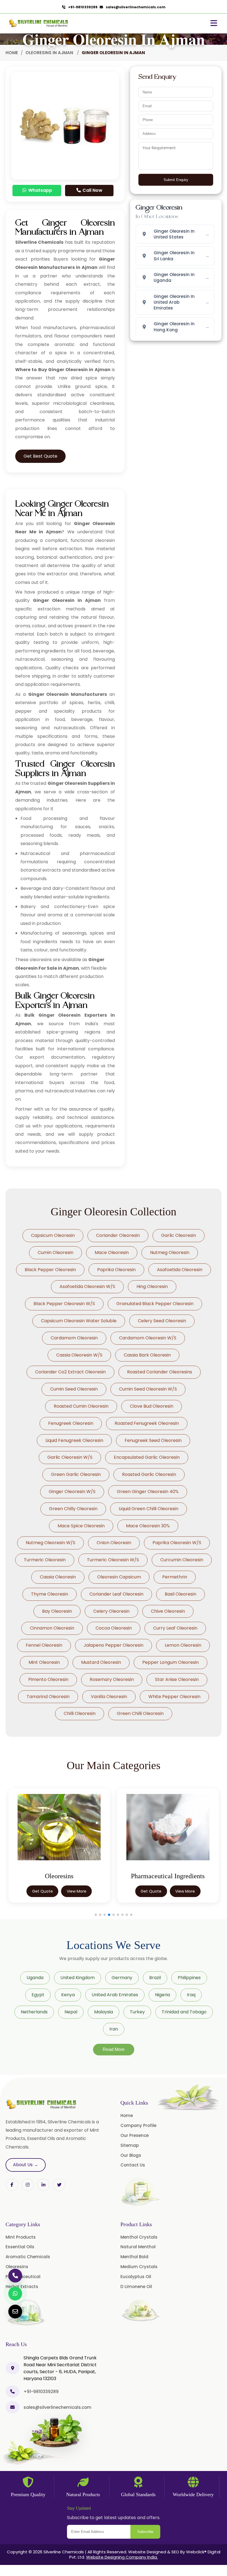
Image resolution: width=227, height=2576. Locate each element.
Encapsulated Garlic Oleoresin (147, 1457)
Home (12, 53)
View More (77, 1891)
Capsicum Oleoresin (53, 1235)
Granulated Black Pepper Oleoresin (155, 1304)
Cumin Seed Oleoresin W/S (148, 1389)
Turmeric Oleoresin (45, 1560)
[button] (96, 1915)
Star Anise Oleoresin (177, 1679)
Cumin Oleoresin (56, 1252)
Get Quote (42, 1891)
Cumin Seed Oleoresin (74, 1389)
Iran (114, 2029)
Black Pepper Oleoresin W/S (64, 1304)
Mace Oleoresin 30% (148, 1526)
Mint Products (21, 2237)
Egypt (38, 1995)
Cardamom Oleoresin (74, 1338)
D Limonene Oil (136, 2287)
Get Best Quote (40, 456)
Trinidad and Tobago (184, 2012)
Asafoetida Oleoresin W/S (87, 1286)
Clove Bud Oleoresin (152, 1406)
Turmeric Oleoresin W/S (113, 1560)
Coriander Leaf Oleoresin (116, 1594)
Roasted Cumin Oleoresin (81, 1406)
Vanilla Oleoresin (109, 1697)
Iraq (191, 1995)
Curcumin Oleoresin (182, 1560)
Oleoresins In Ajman (50, 53)
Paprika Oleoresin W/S (177, 1543)
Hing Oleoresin (152, 1286)
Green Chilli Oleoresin (140, 1713)
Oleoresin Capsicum (119, 1577)
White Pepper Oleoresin (174, 1697)
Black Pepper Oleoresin (50, 1270)
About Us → (26, 2165)
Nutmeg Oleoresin (170, 1252)
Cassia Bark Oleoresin (147, 1355)
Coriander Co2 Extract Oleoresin (70, 1372)
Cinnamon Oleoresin (52, 1628)
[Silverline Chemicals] (39, 23)
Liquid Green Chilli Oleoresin (149, 1509)
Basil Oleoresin (180, 1594)
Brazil (155, 1978)
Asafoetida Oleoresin (180, 1270)
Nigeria (162, 1995)
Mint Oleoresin (44, 1662)
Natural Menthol (138, 2247)
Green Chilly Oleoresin (73, 1509)
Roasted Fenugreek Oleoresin (147, 1423)
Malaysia (104, 2012)
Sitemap (130, 2145)
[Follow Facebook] (12, 2185)
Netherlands (34, 2012)
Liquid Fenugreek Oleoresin (74, 1440)
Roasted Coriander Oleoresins (160, 1372)
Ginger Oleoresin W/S (72, 1492)
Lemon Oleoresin (183, 1645)
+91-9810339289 (82, 7)
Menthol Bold (134, 2257)
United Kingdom (78, 1978)
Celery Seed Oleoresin (162, 1321)
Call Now (92, 190)
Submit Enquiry (176, 180)
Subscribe (145, 2532)
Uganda (35, 1978)
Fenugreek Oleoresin (71, 1423)
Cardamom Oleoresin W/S (148, 1338)
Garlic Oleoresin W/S (70, 1457)
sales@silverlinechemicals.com (134, 7)
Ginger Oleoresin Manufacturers (68, 694)
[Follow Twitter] (43, 2185)
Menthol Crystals (139, 2237)
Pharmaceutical (23, 2277)
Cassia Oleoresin (58, 1577)
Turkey (137, 2012)
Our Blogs (131, 2155)
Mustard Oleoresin (101, 1662)
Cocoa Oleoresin (114, 1628)
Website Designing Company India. (122, 2557)
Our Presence (135, 2135)
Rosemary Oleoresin (112, 1679)
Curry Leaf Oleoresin (175, 1628)
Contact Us (133, 2165)
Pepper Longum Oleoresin (171, 1662)
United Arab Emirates (115, 1995)
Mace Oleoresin (112, 1252)
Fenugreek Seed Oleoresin (153, 1440)
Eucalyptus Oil (136, 2277)
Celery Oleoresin (111, 1611)
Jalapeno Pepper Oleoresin (114, 1645)
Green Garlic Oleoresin (76, 1474)
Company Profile (138, 2125)
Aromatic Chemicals (28, 2257)
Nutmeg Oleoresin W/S (51, 1543)
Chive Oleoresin (168, 1611)
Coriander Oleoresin (118, 1235)
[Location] (12, 2368)
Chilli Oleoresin (80, 1713)
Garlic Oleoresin (179, 1235)
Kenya (68, 1995)
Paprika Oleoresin (116, 1270)
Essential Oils (20, 2247)
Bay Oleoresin (57, 1611)
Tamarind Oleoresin (48, 1697)
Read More (114, 2049)
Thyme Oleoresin (50, 1594)
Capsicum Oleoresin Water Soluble (79, 1321)
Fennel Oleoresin (44, 1645)
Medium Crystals (139, 2267)
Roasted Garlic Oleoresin (149, 1474)
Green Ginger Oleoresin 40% (148, 1492)
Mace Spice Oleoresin (81, 1526)
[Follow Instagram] (28, 2185)
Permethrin (175, 1577)
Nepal (71, 2012)
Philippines (189, 1978)
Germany (122, 1978)
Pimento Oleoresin (48, 1679)
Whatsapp (40, 190)
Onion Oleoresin (114, 1543)
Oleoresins (17, 2267)
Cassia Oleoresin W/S (79, 1355)
